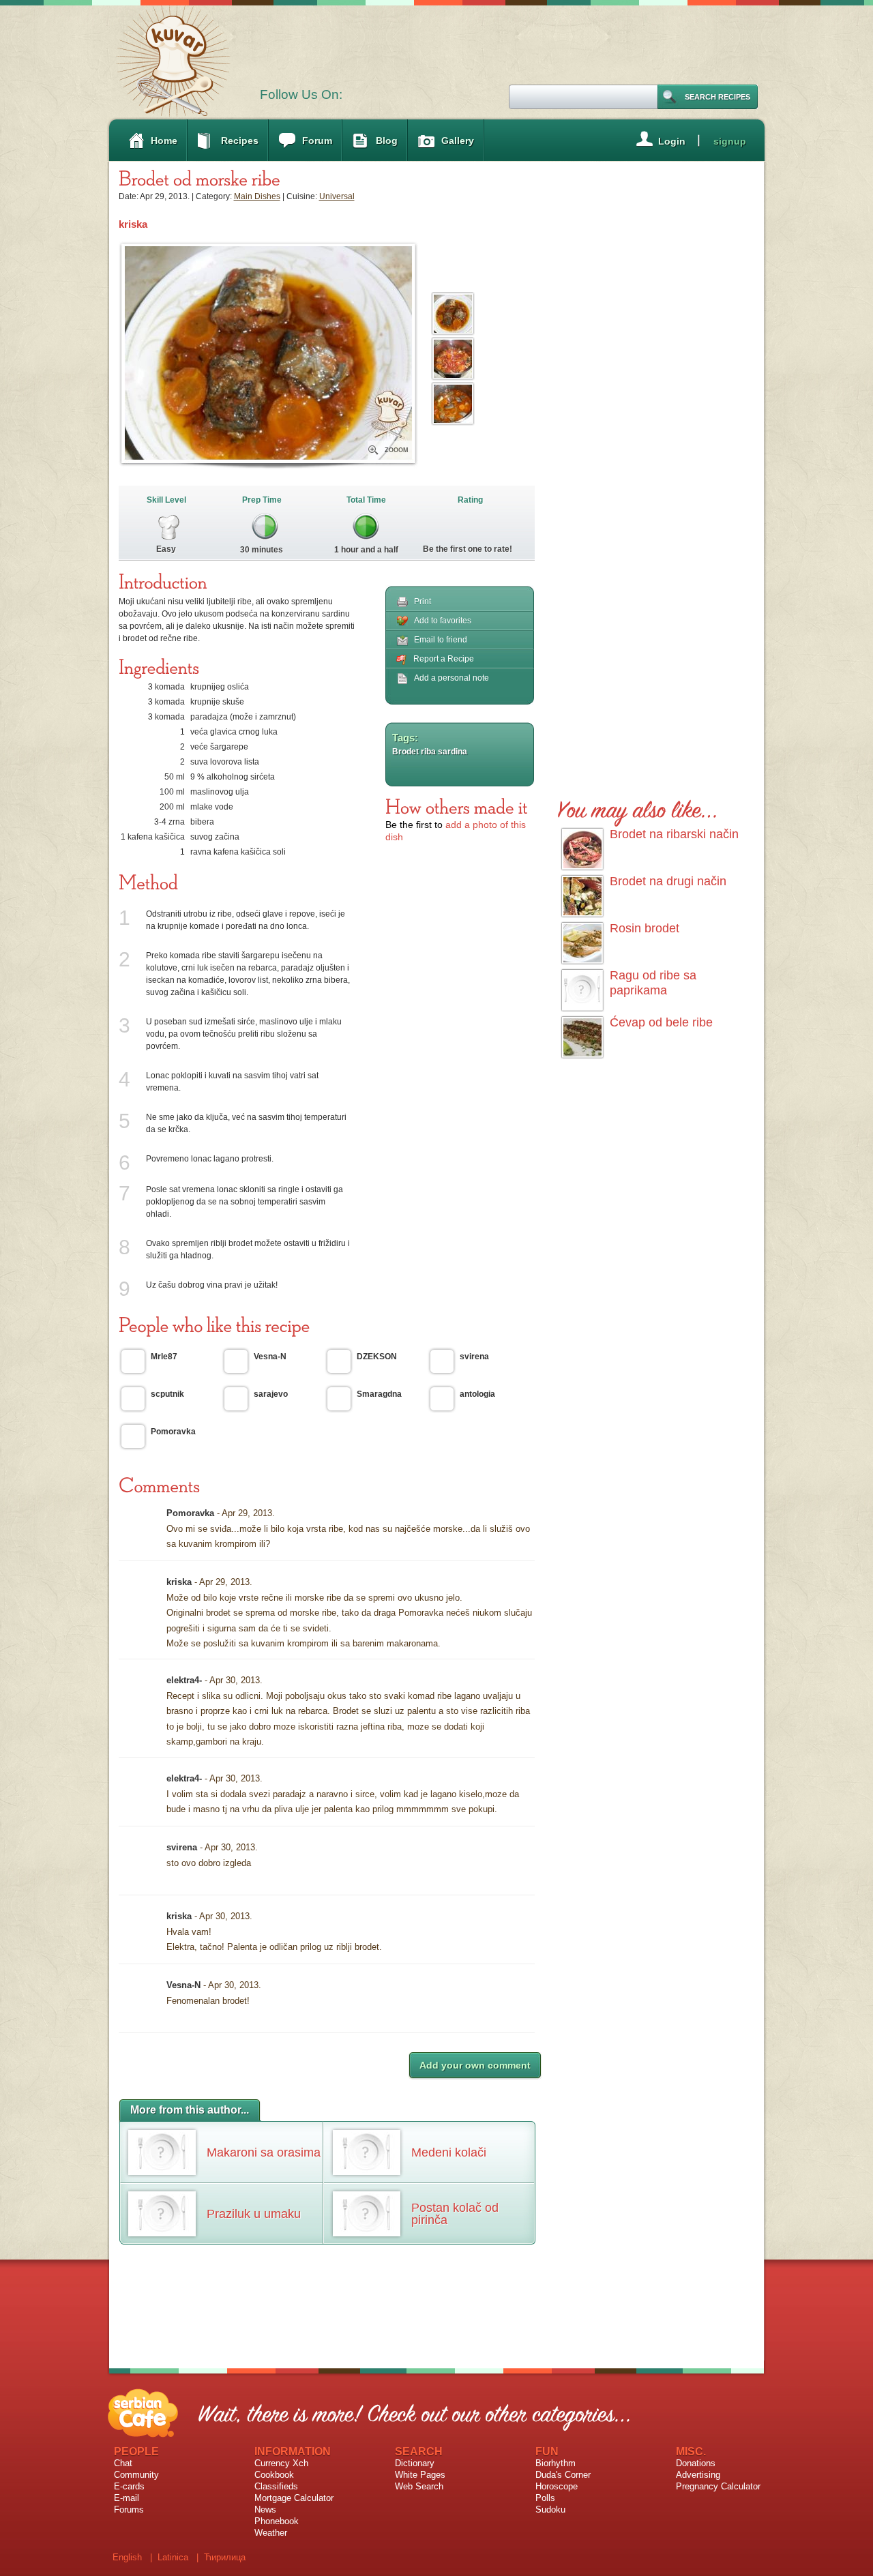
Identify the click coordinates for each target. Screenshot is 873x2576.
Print (423, 602)
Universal (337, 196)
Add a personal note (452, 678)
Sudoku (550, 2510)
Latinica (173, 2557)
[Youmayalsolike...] (638, 807)
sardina (453, 752)
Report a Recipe (444, 659)
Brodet (405, 752)
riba (428, 752)
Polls (545, 2498)
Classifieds (276, 2486)
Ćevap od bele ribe (661, 1022)
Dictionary (415, 2463)
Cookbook (274, 2475)
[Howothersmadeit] (457, 806)
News (265, 2510)
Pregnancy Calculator (718, 2486)
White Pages (420, 2475)
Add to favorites (443, 621)
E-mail (127, 2498)
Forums (129, 2510)
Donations (696, 2463)
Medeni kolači (449, 2152)
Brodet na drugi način (668, 881)
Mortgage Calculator (294, 2498)
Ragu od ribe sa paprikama (653, 983)
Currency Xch (281, 2463)
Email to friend (441, 640)
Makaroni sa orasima (264, 2152)
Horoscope (557, 2486)
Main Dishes (257, 196)
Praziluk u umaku (254, 2214)
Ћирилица (225, 2557)
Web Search (419, 2486)
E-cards (129, 2486)
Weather (271, 2533)
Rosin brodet (645, 928)
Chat (123, 2463)
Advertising (698, 2475)
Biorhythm (556, 2463)
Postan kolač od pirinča (455, 2214)
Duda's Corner (563, 2475)
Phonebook (277, 2521)
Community (136, 2475)
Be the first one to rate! (468, 549)
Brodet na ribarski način (674, 834)
